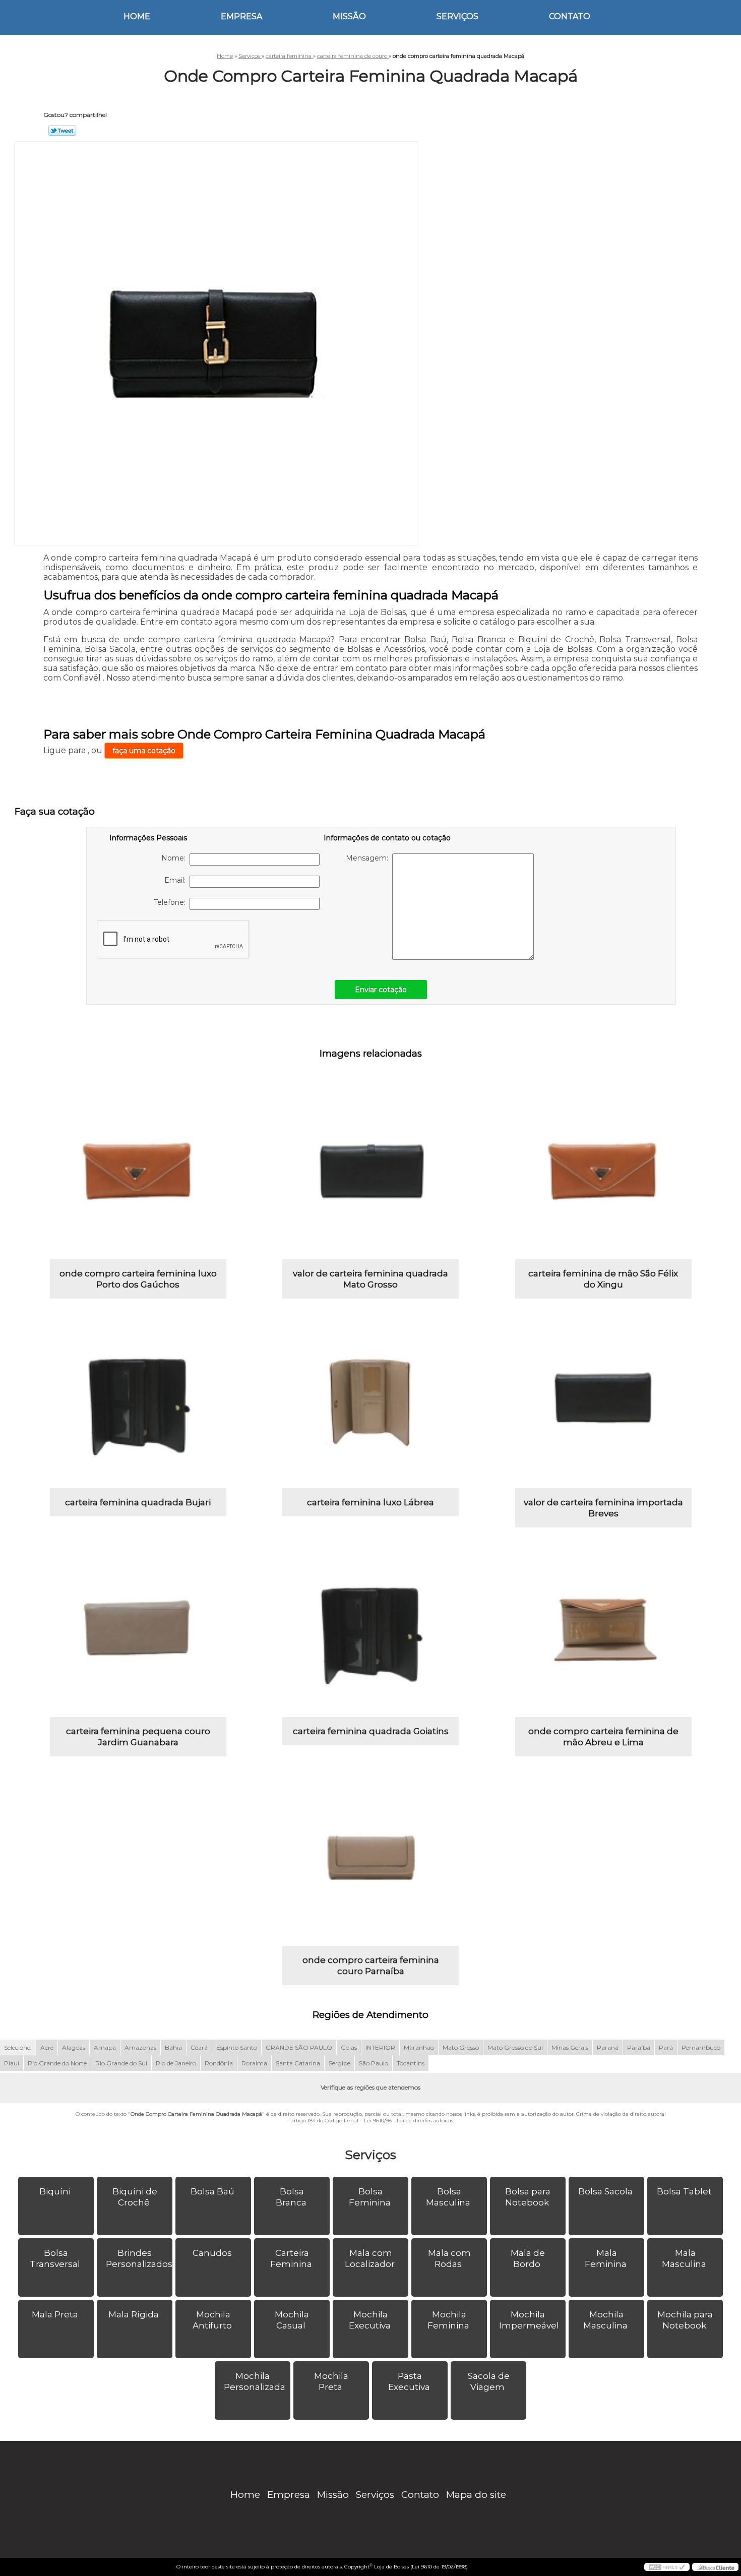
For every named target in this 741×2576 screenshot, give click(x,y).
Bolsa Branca (291, 2197)
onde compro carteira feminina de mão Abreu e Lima (603, 1737)
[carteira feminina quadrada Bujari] (138, 1400)
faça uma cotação (144, 751)
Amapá (105, 2047)
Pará (666, 2047)
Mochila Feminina (448, 2320)
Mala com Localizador (370, 2258)
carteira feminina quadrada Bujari (138, 1502)
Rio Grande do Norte (57, 2063)
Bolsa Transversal (55, 2258)
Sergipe (339, 2063)
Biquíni (55, 2191)
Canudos (212, 2253)
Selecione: (18, 2047)
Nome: (175, 858)
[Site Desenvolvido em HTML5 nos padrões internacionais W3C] (667, 2567)
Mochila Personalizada (255, 2381)
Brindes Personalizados (139, 2258)
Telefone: (172, 902)
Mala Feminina (606, 2258)
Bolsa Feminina (370, 2197)
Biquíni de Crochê (135, 2197)
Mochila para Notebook (685, 2320)
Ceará (199, 2047)
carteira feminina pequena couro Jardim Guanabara (138, 1737)
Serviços (457, 16)
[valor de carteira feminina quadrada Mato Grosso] (371, 1171)
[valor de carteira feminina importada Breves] (603, 1400)
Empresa (241, 16)
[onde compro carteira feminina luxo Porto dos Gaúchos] (138, 1171)
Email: (177, 880)
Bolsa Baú (212, 2191)
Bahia (173, 2047)
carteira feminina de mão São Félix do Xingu (603, 1279)
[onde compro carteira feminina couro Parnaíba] (371, 1858)
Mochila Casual (292, 2320)
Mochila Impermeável (529, 2320)
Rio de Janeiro (176, 2063)
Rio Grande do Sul (121, 2063)
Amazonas (140, 2047)
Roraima (254, 2063)
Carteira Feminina (291, 2258)
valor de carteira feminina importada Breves (603, 1508)
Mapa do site (476, 2495)
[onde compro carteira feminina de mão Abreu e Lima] (603, 1629)
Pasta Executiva (409, 2381)
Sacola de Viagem (489, 2381)
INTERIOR (380, 2047)
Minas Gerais (570, 2047)
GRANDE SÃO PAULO (299, 2047)
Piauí (12, 2063)
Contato (570, 16)
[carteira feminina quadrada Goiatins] (371, 1629)
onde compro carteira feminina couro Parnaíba (371, 1966)
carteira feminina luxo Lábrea (371, 1502)
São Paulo (374, 2063)
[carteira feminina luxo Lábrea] (371, 1400)
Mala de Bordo (528, 2258)
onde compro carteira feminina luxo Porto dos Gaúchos (138, 1279)
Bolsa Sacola (605, 2191)
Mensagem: (369, 858)
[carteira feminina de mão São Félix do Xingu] (603, 1171)
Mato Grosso (461, 2047)
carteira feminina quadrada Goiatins (371, 1731)
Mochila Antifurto (212, 2320)
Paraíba (639, 2047)
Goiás (349, 2047)
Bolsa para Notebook (528, 2197)
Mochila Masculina (605, 2320)
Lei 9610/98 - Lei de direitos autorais (409, 2121)
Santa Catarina (298, 2063)
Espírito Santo (237, 2047)
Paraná (608, 2047)
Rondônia (219, 2063)
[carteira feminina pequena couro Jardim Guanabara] (138, 1629)
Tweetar (62, 131)
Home (137, 16)
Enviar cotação (381, 990)
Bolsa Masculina (448, 2197)
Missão (349, 16)
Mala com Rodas (449, 2258)
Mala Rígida (134, 2314)
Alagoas (74, 2047)
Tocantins (411, 2063)
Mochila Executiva (370, 2320)
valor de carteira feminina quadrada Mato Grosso (371, 1279)
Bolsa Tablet (684, 2191)
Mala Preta (55, 2314)
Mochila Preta (331, 2381)
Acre (47, 2047)
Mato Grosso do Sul (515, 2047)
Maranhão (419, 2047)
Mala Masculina (684, 2258)
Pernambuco (701, 2047)
